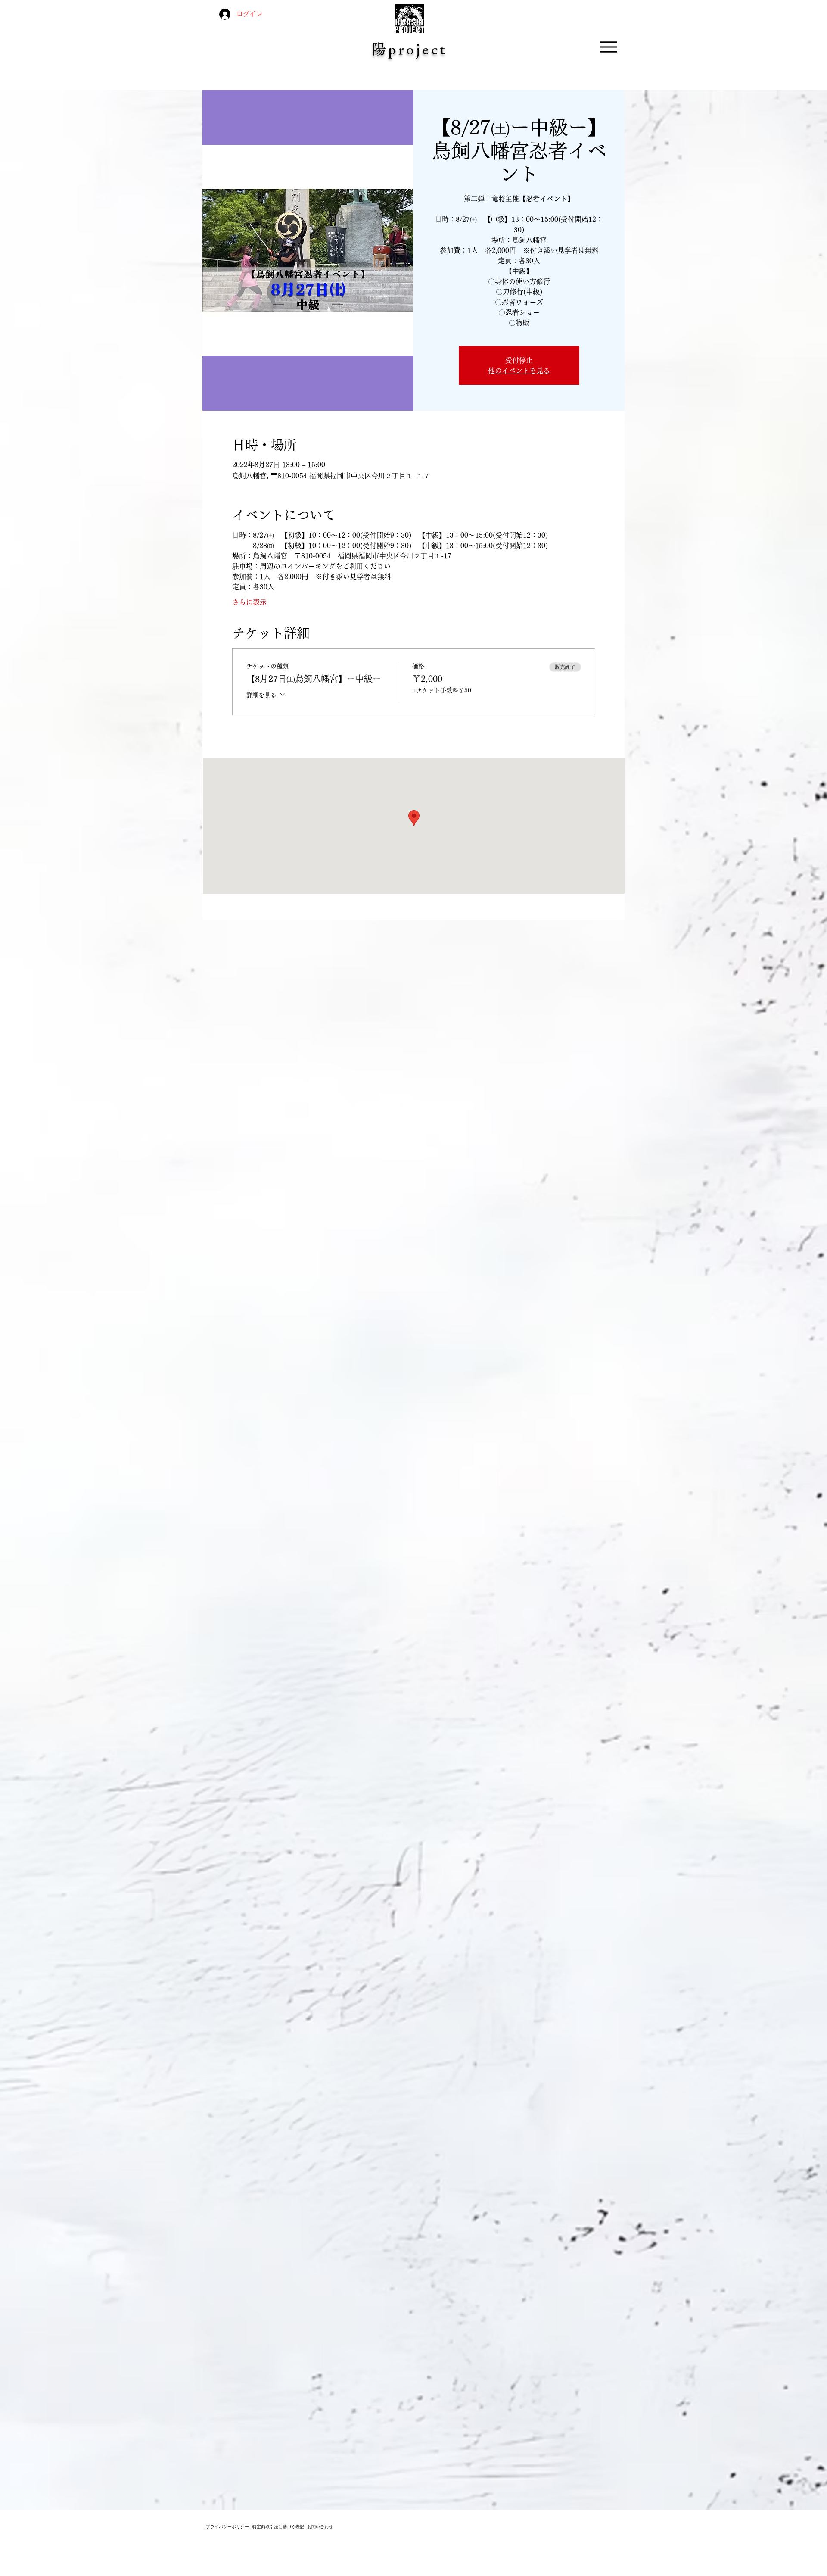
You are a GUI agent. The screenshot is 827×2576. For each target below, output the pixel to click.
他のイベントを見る (519, 371)
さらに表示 (249, 602)
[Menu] (608, 47)
